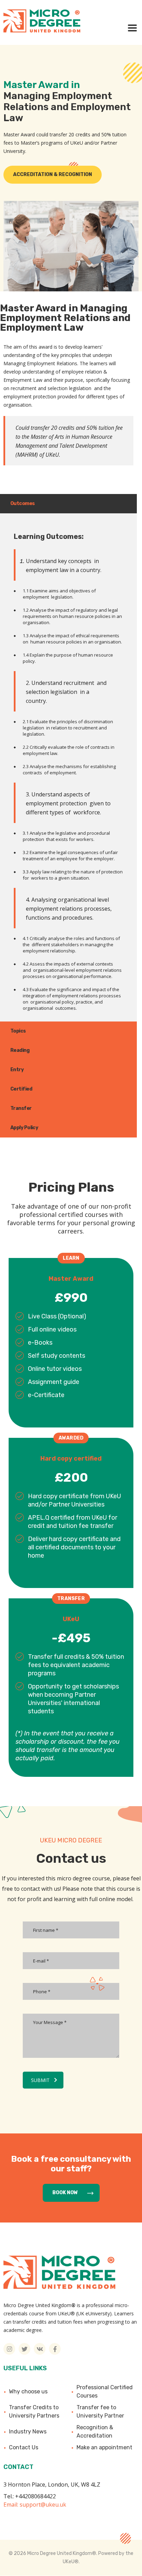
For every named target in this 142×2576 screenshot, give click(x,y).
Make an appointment (104, 2447)
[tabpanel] (68, 767)
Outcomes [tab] (23, 503)
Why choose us (28, 2391)
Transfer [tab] (21, 1108)
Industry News (28, 2432)
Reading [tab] (20, 1050)
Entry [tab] (17, 1070)
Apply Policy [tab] (24, 1128)
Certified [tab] (21, 1089)
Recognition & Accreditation (95, 2432)
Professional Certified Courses (105, 2391)
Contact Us (24, 2447)
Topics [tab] (18, 1031)
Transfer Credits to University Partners (34, 2412)
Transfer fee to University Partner (100, 2412)
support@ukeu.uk (43, 2505)
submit (40, 2080)
